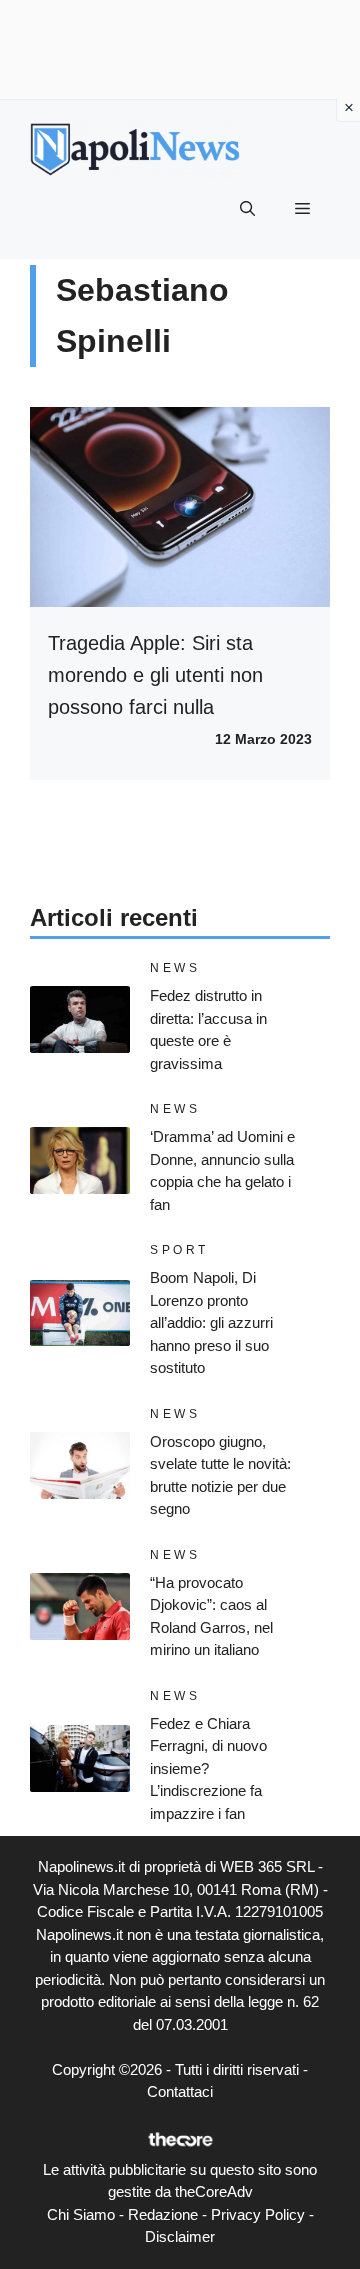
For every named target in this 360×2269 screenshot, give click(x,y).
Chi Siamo (81, 2214)
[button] (247, 209)
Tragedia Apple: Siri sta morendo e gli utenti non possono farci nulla (155, 675)
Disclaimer (180, 2236)
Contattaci (180, 2091)
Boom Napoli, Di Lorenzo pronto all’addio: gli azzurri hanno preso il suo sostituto (211, 1322)
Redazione (163, 2214)
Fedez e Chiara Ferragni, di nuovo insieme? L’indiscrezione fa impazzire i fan (208, 1768)
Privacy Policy (258, 2214)
